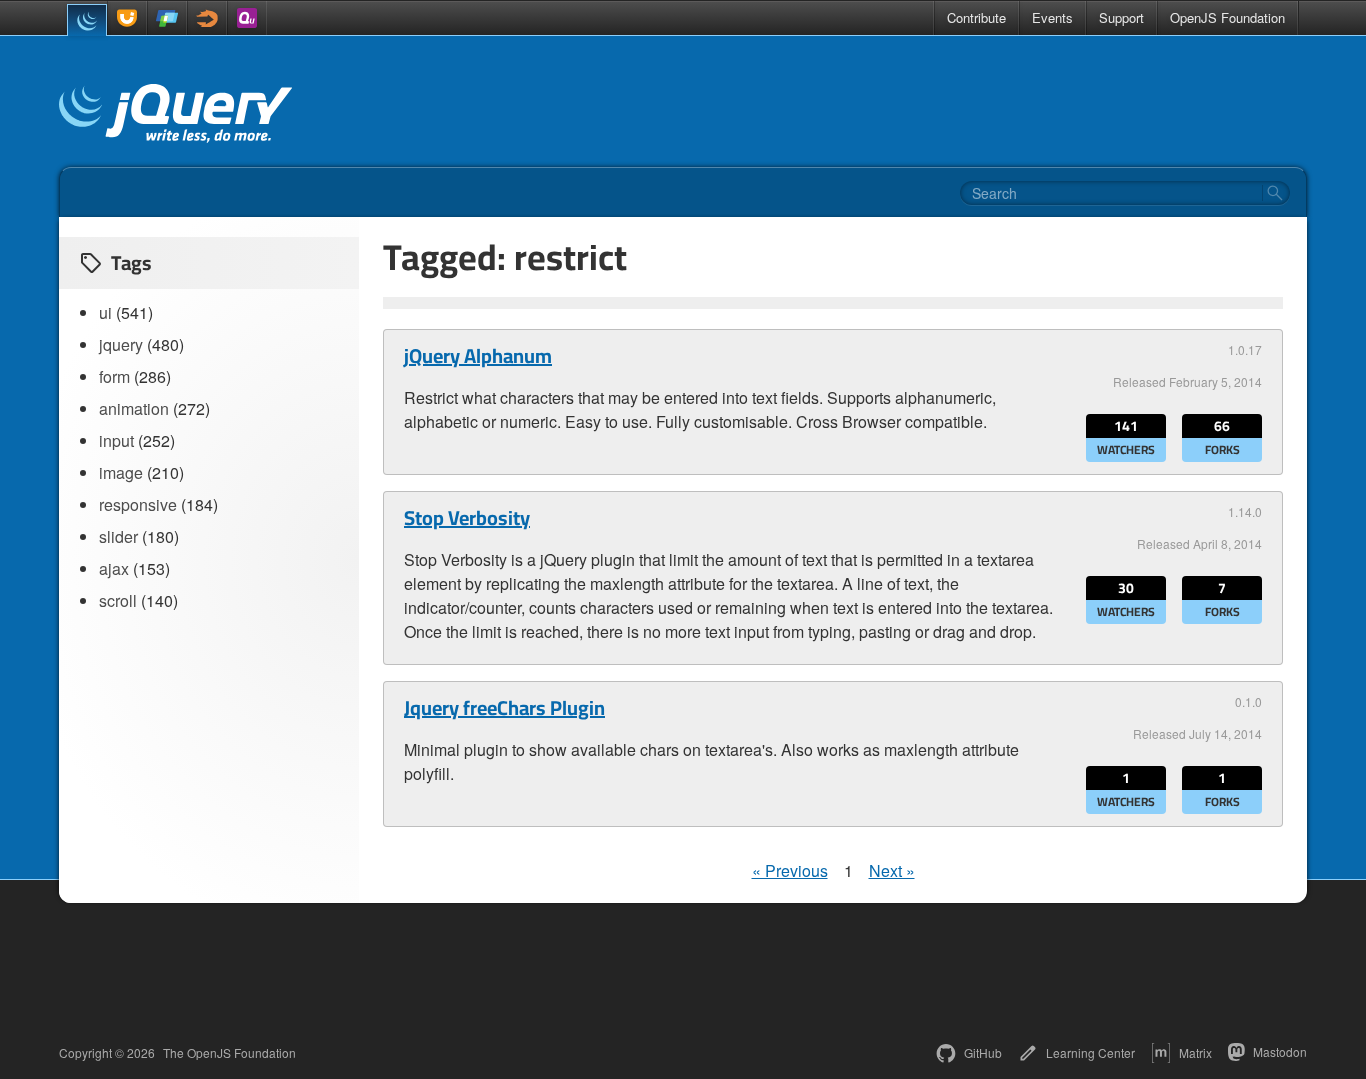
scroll (118, 600)
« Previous (790, 870)
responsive (138, 504)
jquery (121, 344)
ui (105, 312)
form (114, 376)
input (116, 440)
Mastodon (1280, 1051)
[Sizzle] (207, 18)
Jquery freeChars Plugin (504, 708)
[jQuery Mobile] (167, 18)
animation (134, 408)
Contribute (976, 17)
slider (118, 536)
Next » (892, 870)
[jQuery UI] (127, 18)
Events (1052, 17)
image (121, 472)
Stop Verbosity (467, 518)
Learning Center (1090, 1052)
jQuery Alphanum (478, 356)
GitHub (983, 1052)
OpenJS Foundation (1227, 17)
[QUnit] (247, 18)
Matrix (1195, 1052)
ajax (114, 568)
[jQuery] (87, 20)
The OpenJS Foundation (229, 1053)
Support (1121, 17)
